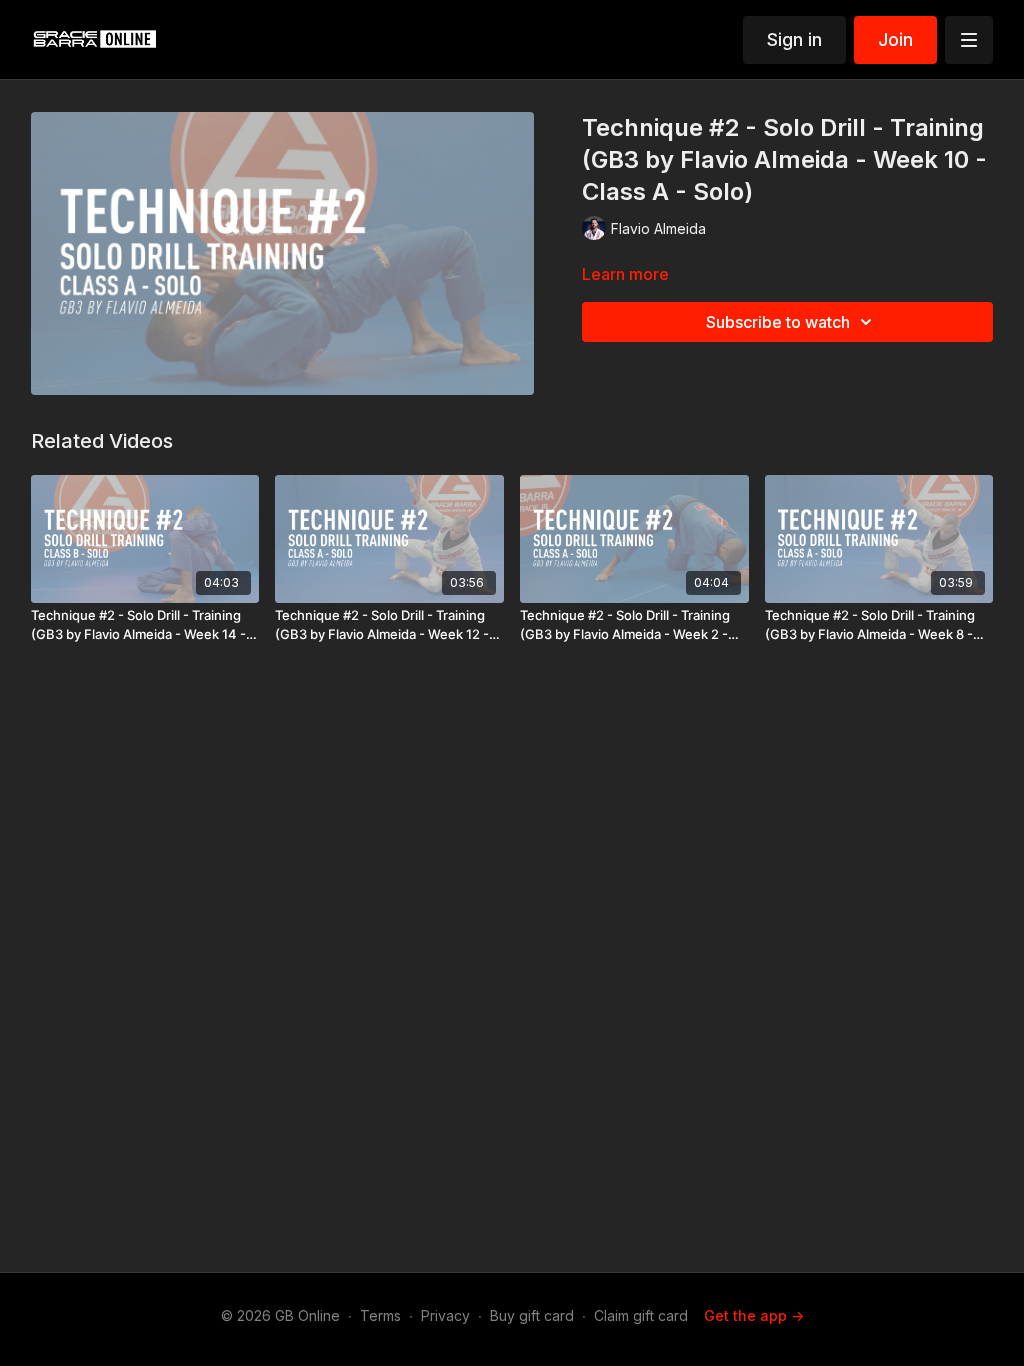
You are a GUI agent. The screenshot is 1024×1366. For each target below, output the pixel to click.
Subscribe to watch (778, 322)
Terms (380, 1315)
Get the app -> (754, 1315)
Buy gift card (532, 1315)
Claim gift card (641, 1315)
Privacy (445, 1315)
